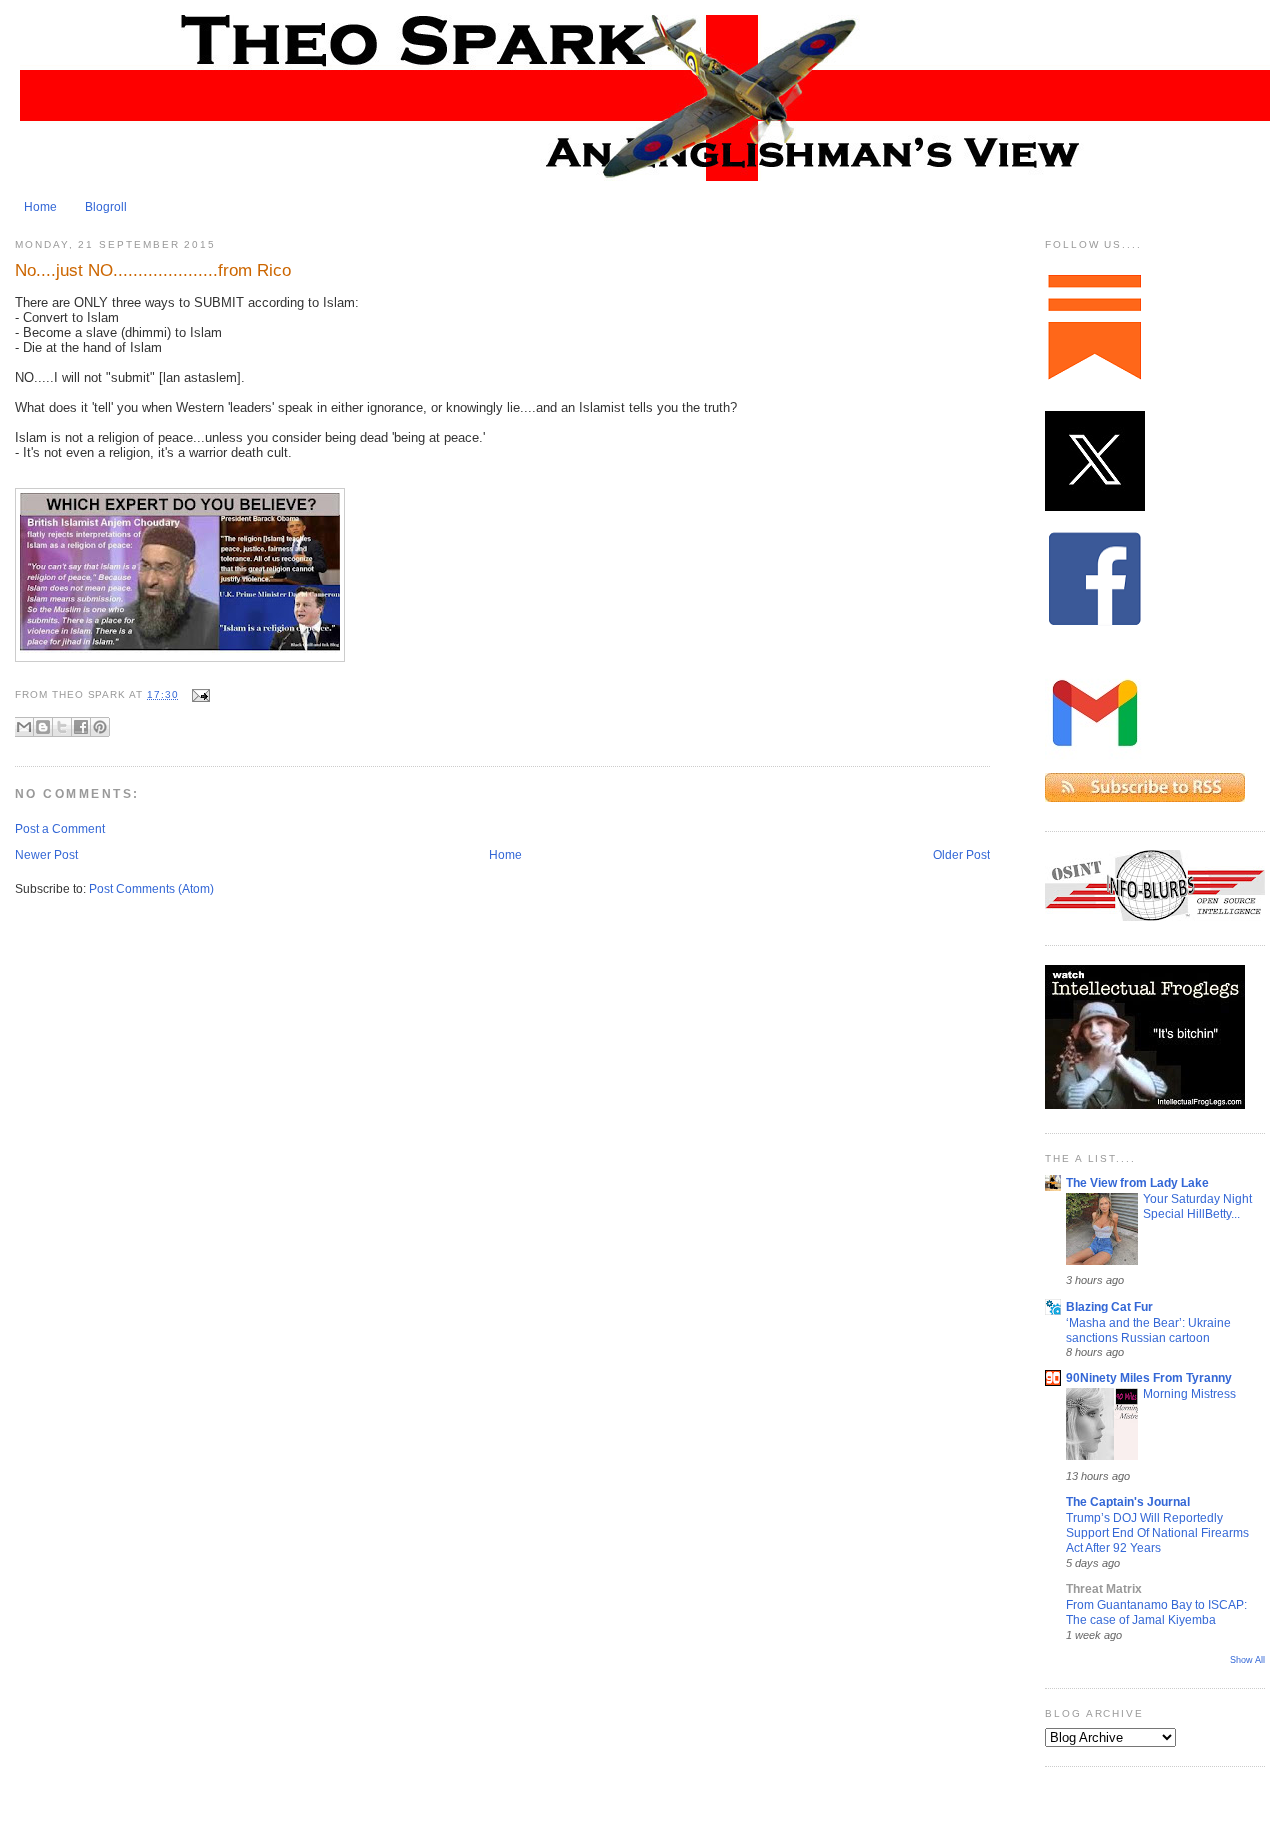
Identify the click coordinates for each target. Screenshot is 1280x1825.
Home (40, 207)
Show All (1247, 1660)
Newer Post (46, 855)
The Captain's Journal (1128, 1502)
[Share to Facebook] (81, 727)
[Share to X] (62, 727)
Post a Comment (60, 829)
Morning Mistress (1189, 1393)
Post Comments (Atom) (151, 889)
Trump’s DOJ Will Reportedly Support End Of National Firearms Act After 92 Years (1157, 1533)
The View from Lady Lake (1137, 1183)
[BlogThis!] (43, 727)
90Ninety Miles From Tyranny (1149, 1378)
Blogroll (106, 207)
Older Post (961, 855)
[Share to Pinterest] (100, 727)
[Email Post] (198, 694)
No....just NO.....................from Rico (153, 270)
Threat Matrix (1104, 1589)
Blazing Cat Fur (1109, 1307)
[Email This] (24, 727)
